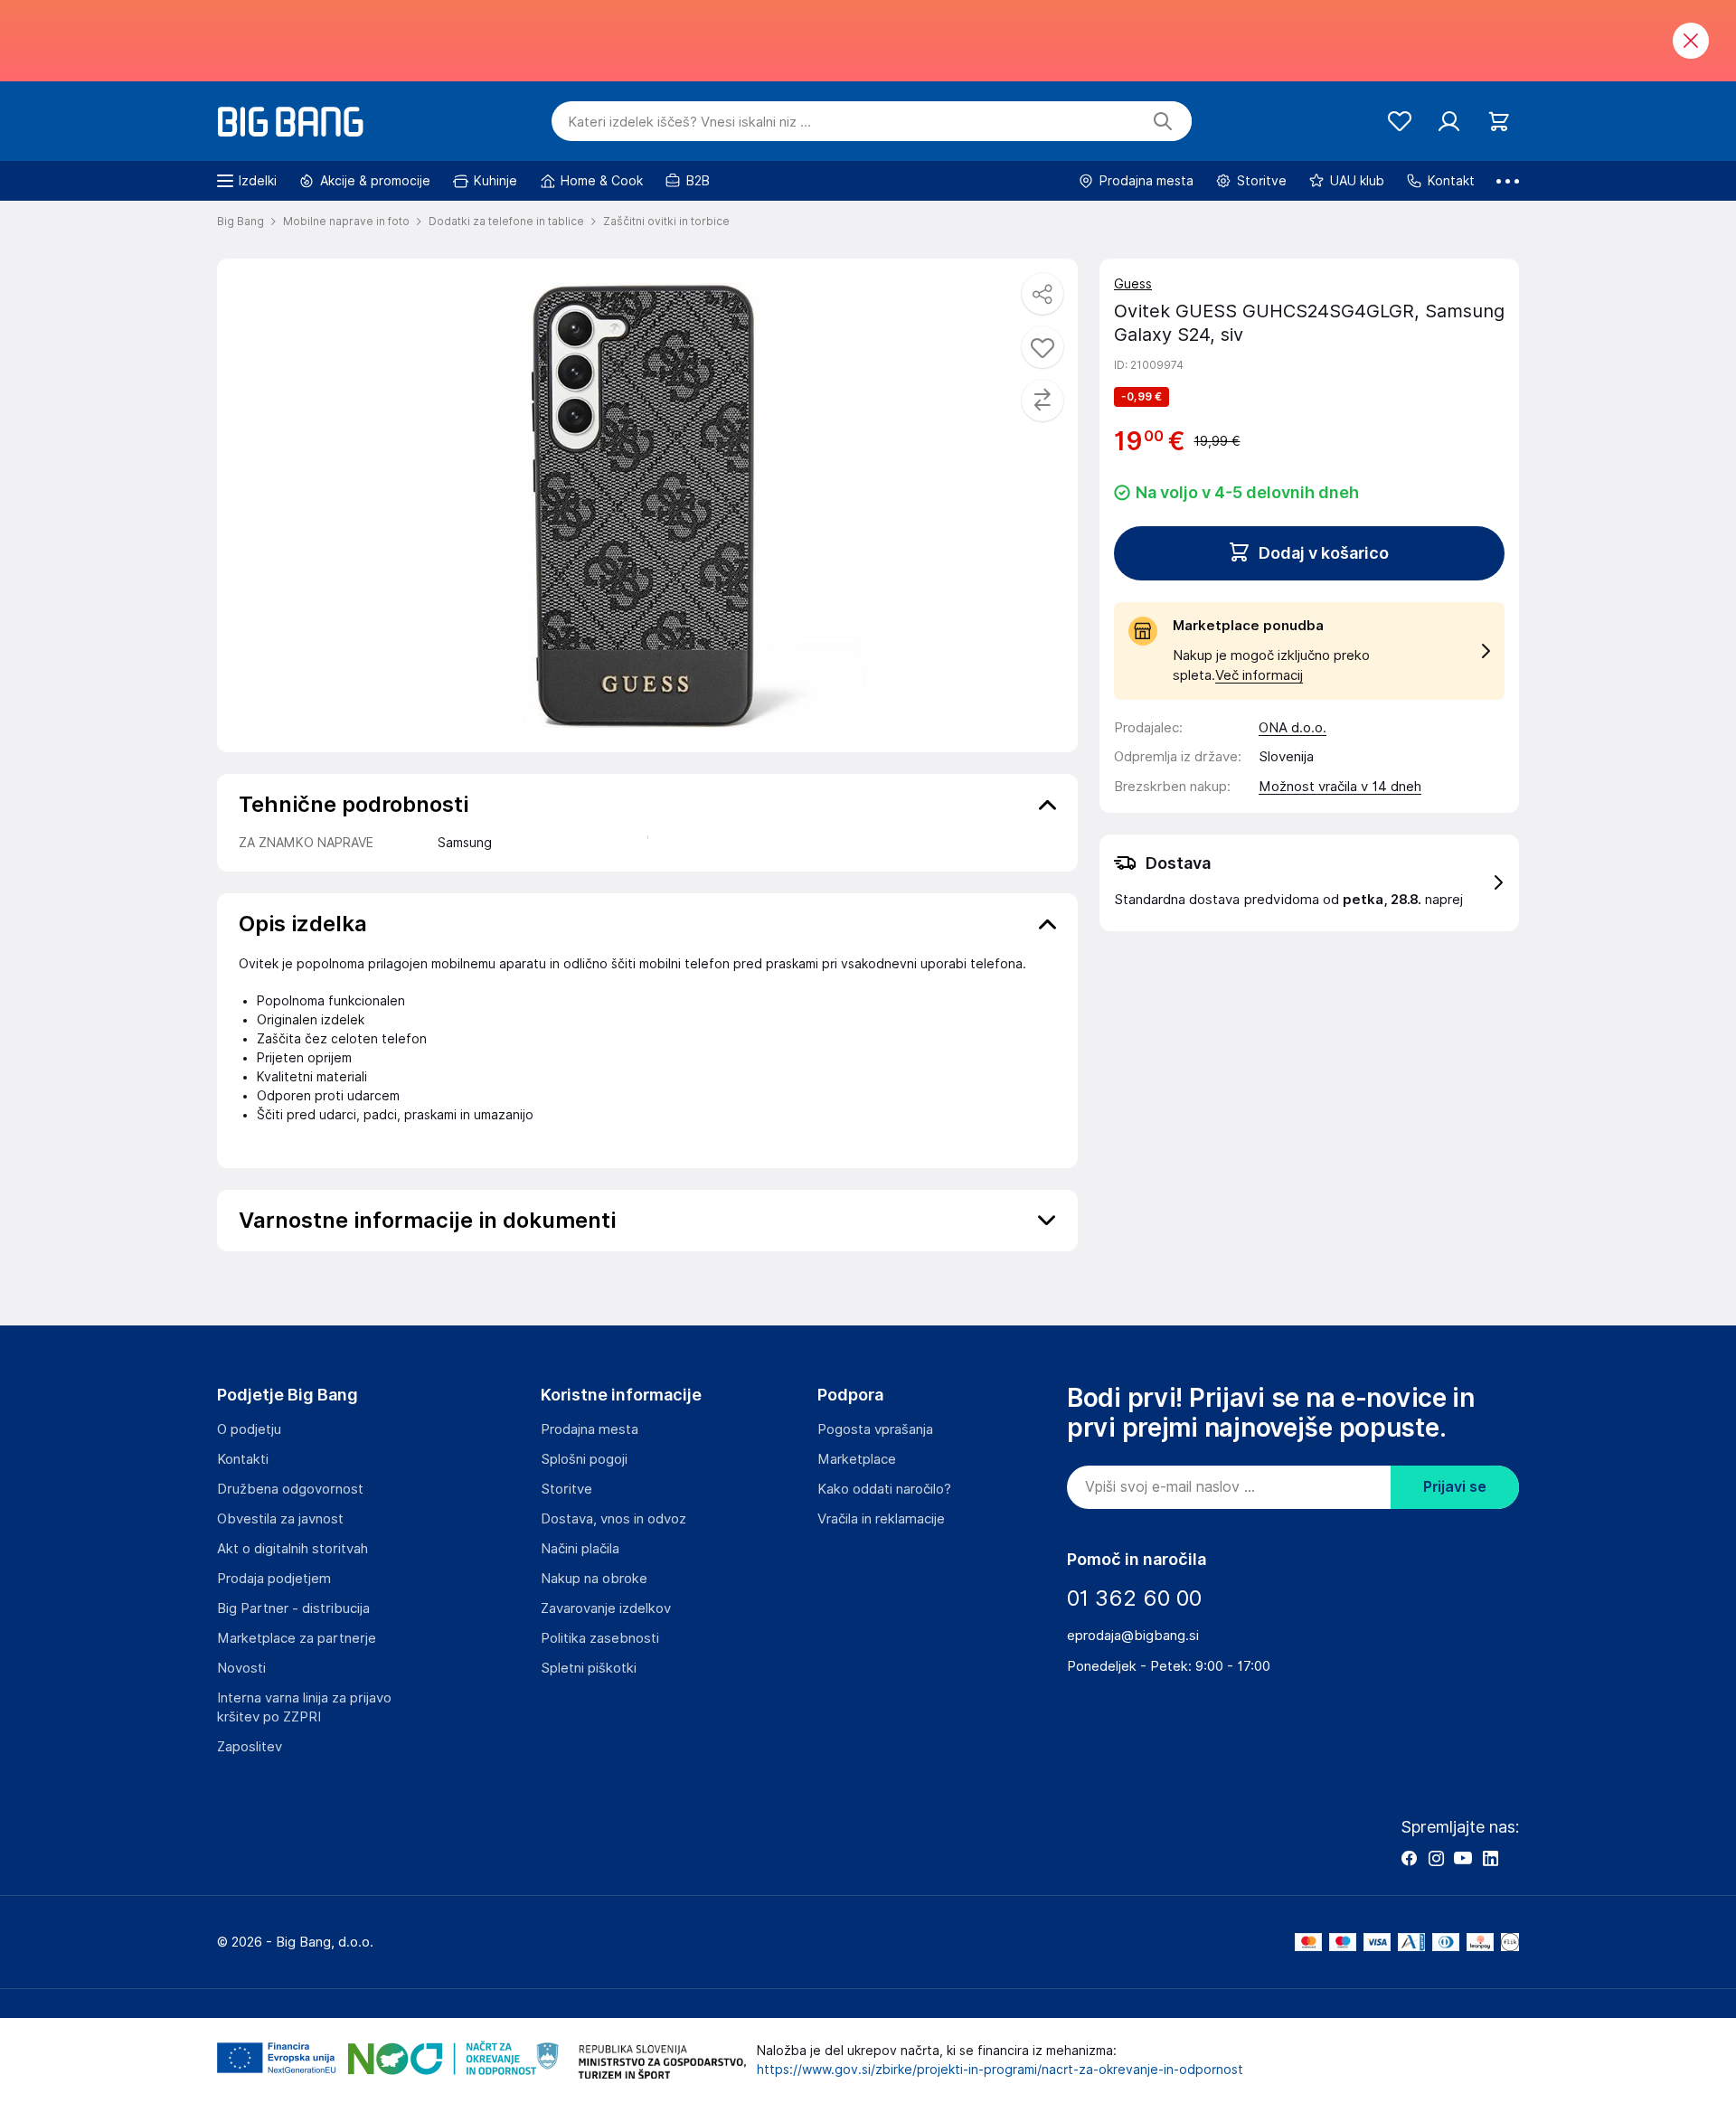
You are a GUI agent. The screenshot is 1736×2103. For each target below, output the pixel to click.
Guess (1133, 284)
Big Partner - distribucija (293, 1608)
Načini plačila (580, 1549)
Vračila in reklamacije (881, 1519)
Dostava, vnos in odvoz (613, 1519)
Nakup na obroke (594, 1579)
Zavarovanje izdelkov (606, 1608)
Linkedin (1490, 1858)
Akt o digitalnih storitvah (292, 1549)
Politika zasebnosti (600, 1638)
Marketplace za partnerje (297, 1638)
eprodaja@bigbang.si (1133, 1636)
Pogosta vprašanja (875, 1429)
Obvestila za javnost (280, 1519)
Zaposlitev (250, 1747)
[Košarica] (1499, 122)
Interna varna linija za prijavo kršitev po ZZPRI (304, 1707)
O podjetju (249, 1429)
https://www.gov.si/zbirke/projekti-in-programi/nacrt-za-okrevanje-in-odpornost (1000, 2070)
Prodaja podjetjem (274, 1579)
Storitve (566, 1489)
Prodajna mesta (590, 1429)
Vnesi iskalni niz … (689, 122)
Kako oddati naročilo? (884, 1489)
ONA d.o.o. (1293, 728)
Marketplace (857, 1459)
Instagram (1436, 1858)
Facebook (1409, 1858)
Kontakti (243, 1459)
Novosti (241, 1668)
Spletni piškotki (589, 1668)
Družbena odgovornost (290, 1489)
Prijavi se (1455, 1487)
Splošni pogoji (584, 1459)
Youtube (1463, 1858)
